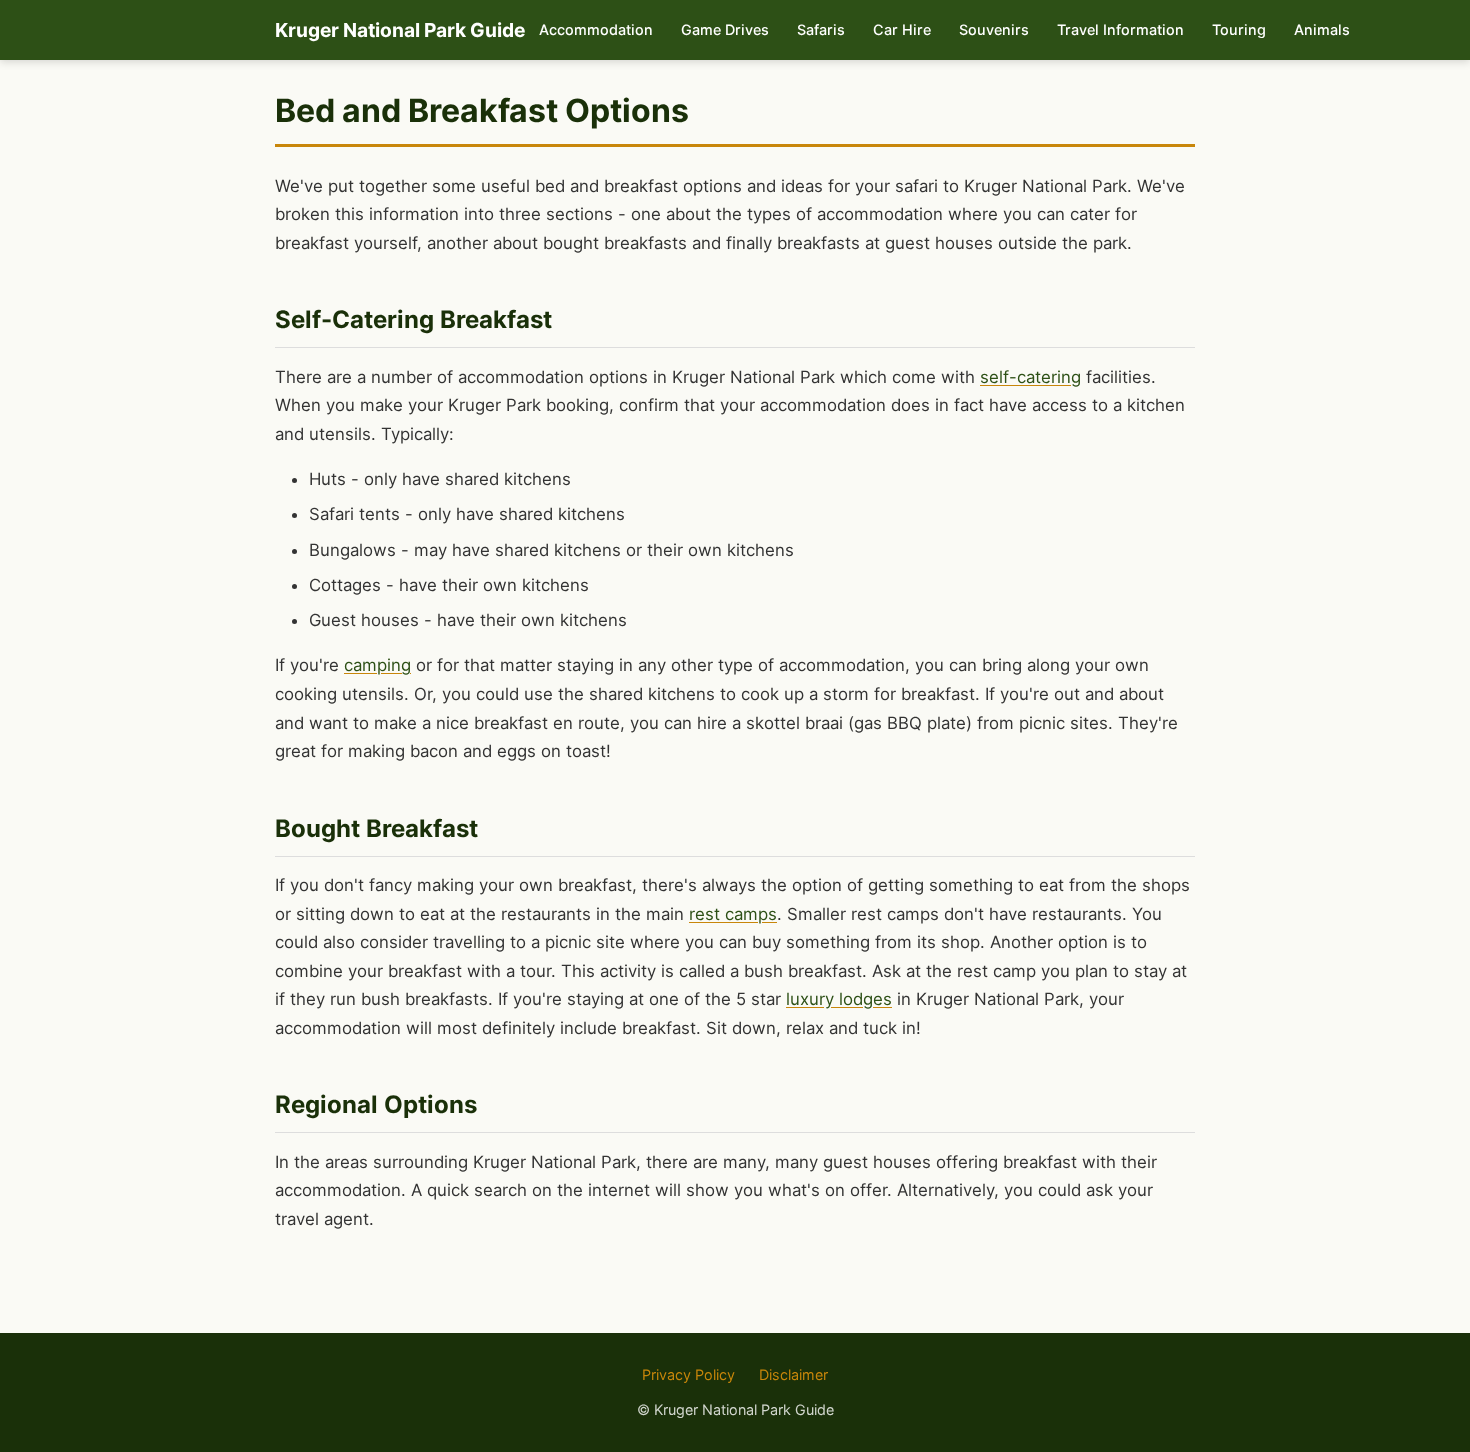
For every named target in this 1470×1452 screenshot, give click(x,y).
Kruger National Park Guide (400, 30)
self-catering (1030, 377)
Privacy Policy (688, 1374)
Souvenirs (994, 29)
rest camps (733, 914)
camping (377, 665)
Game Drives (725, 29)
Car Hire (902, 29)
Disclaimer (793, 1374)
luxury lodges (839, 999)
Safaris (821, 29)
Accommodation (596, 29)
